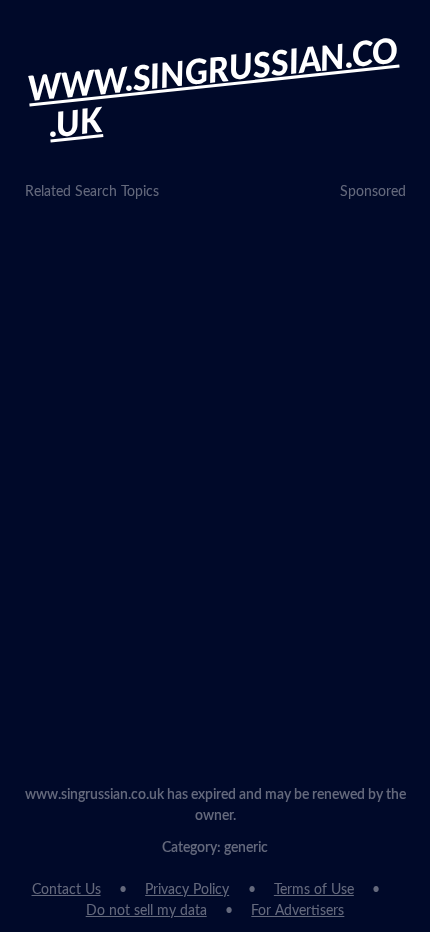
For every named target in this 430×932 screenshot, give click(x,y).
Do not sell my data (146, 911)
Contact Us (66, 890)
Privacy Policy (187, 890)
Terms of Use (314, 890)
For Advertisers (297, 911)
